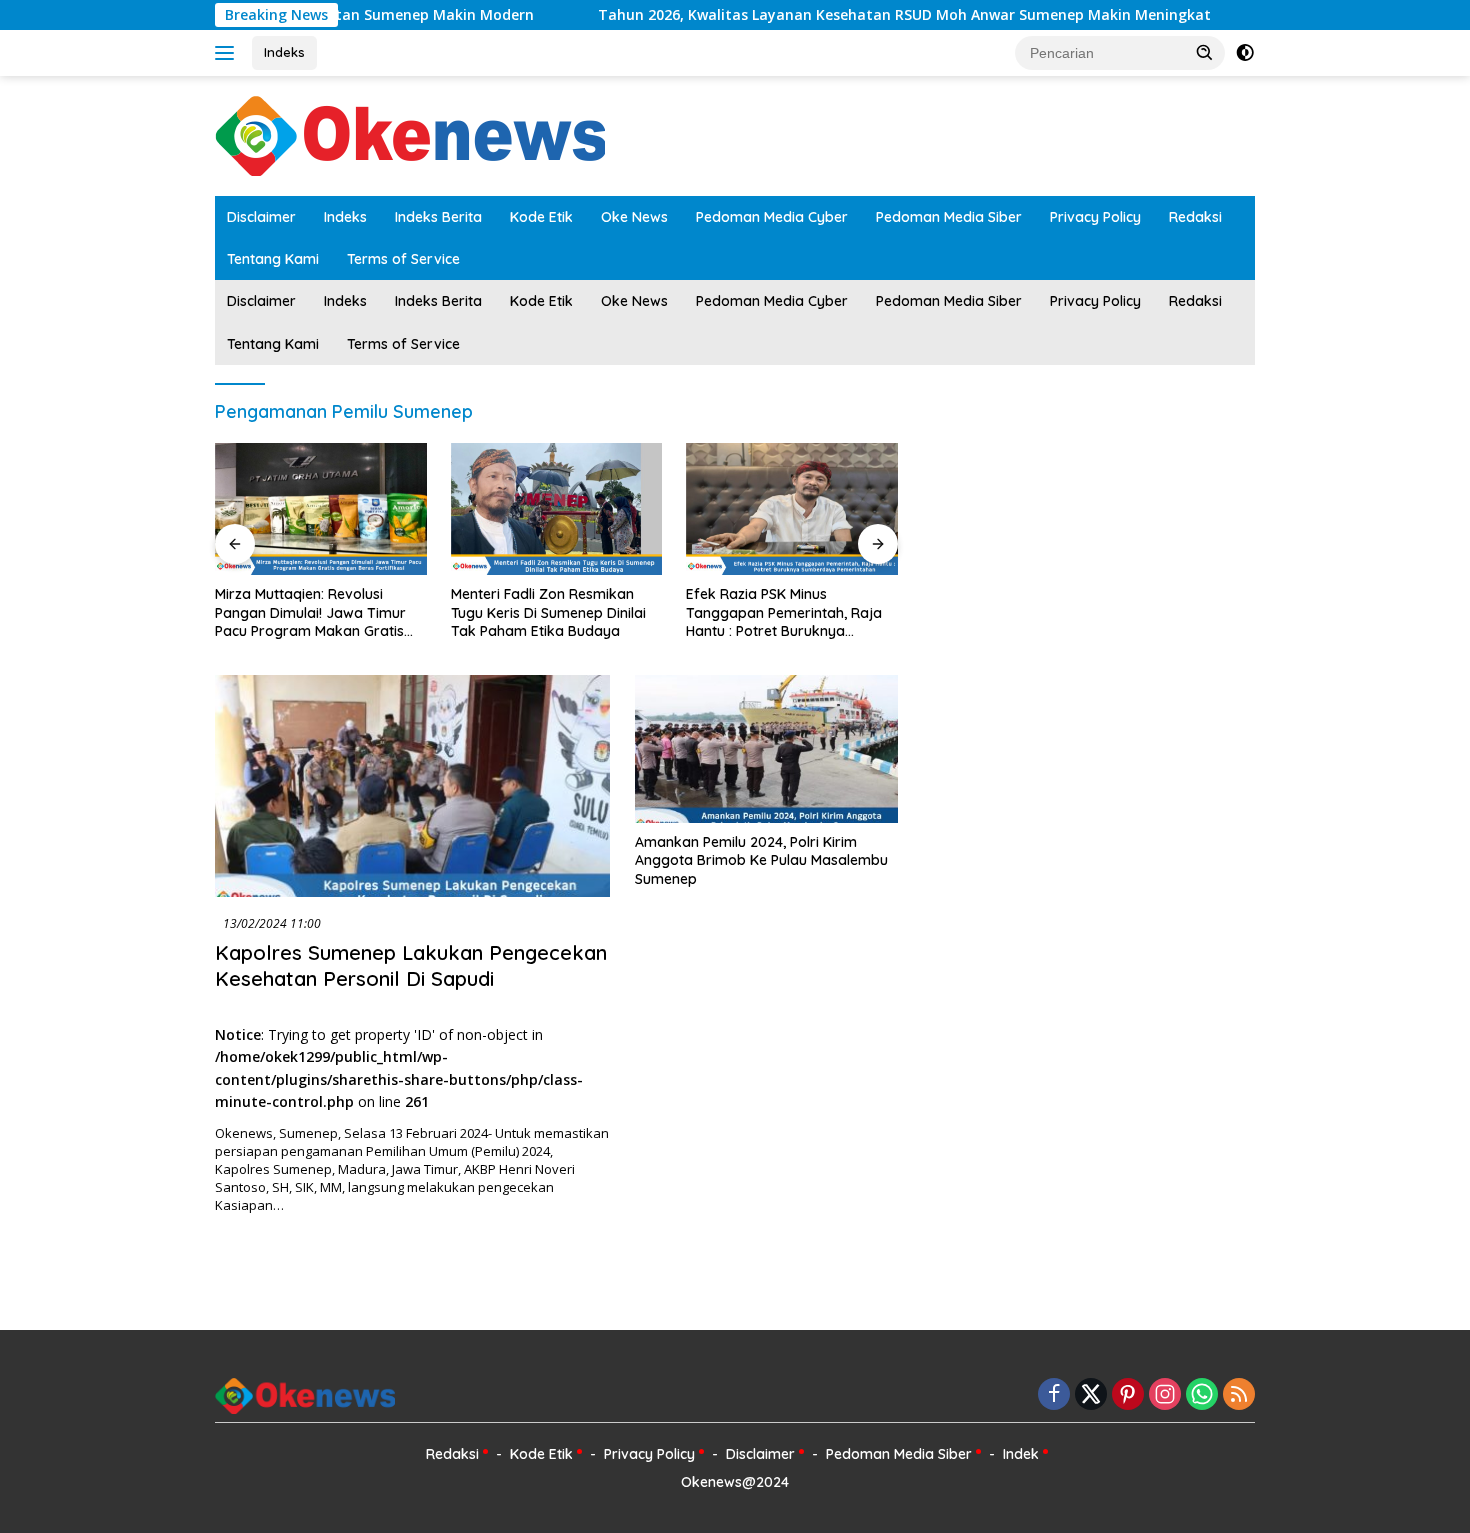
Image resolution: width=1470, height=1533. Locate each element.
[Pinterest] (1128, 1395)
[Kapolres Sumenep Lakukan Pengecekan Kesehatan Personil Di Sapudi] (412, 786)
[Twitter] (1091, 1395)
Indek (1021, 1454)
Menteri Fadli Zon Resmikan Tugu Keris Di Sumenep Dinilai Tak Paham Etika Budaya (548, 612)
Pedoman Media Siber (949, 217)
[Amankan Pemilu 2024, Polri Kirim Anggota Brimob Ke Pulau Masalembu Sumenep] (766, 749)
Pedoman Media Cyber (772, 217)
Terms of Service (403, 259)
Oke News (634, 217)
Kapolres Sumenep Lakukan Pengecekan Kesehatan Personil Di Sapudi (411, 965)
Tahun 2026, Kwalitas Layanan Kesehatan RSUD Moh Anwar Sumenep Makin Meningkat (857, 15)
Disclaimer (261, 217)
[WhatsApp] (1202, 1395)
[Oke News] (410, 134)
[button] (1205, 52)
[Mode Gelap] (1245, 53)
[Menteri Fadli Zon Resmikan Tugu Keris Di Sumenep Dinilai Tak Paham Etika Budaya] (557, 509)
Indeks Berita (438, 217)
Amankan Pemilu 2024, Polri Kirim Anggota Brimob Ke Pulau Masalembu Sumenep (761, 860)
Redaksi (1195, 217)
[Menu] (228, 53)
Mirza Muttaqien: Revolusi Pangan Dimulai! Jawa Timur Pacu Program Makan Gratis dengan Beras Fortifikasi (310, 612)
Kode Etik (541, 217)
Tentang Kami (273, 259)
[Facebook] (1054, 1395)
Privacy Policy (1095, 217)
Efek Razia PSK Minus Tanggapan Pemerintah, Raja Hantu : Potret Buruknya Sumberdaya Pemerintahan (784, 612)
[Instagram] (1165, 1395)
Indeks (284, 52)
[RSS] (1239, 1395)
